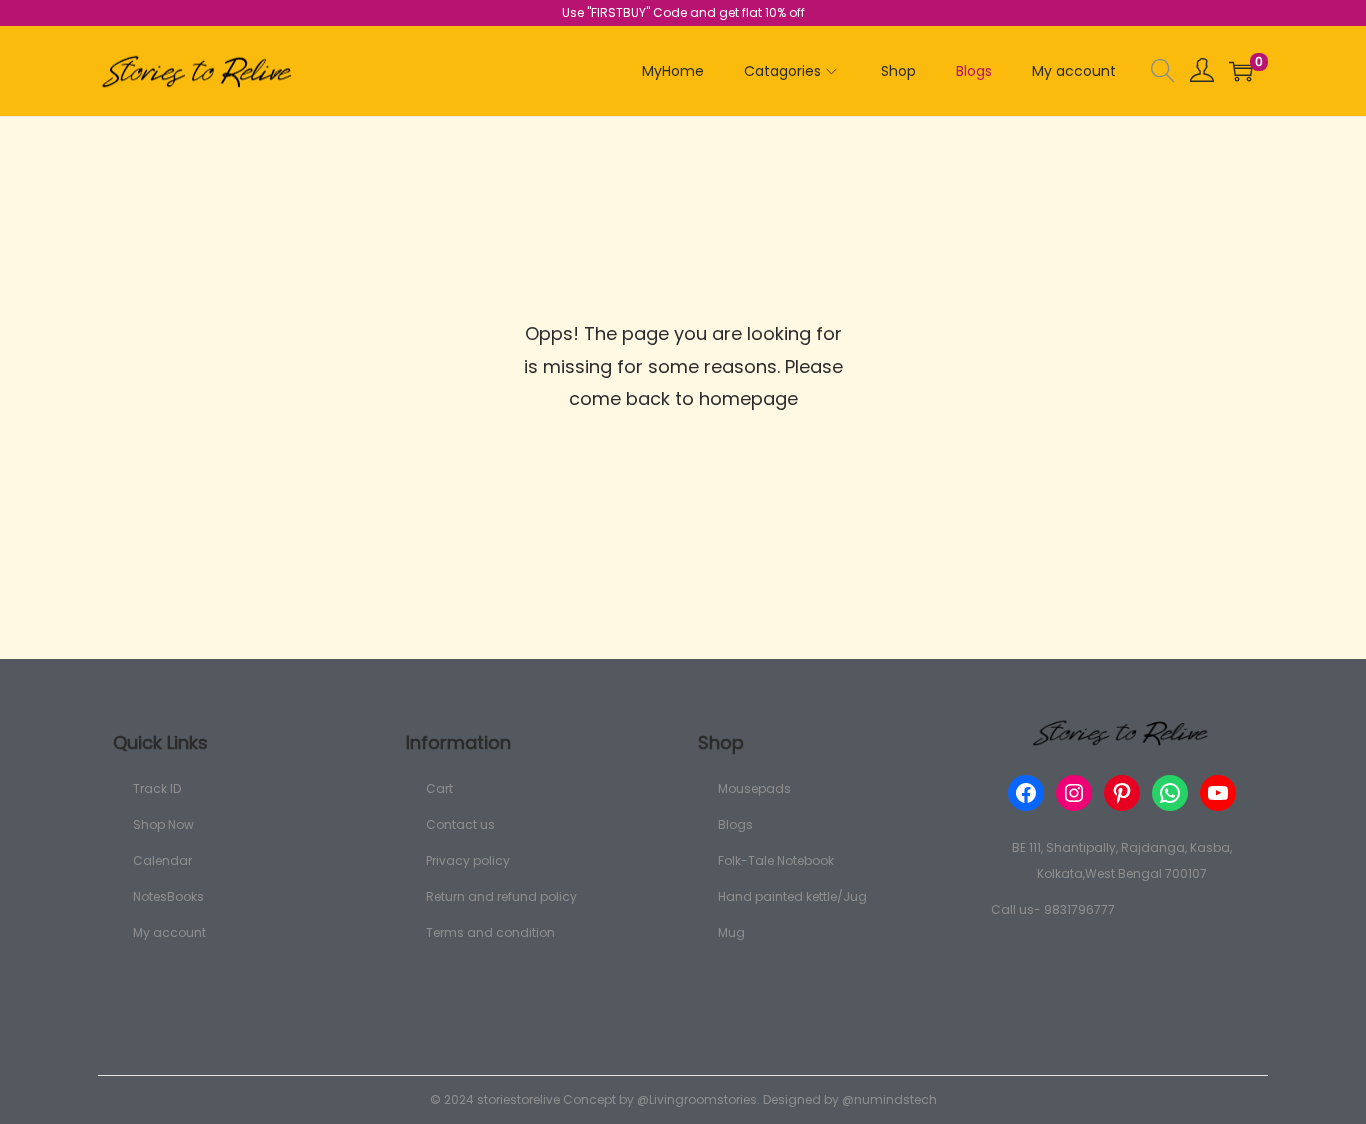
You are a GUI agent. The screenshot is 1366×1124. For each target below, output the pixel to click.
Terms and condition (490, 932)
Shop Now (163, 824)
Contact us (460, 824)
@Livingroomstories (697, 1099)
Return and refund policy (501, 896)
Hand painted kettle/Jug (792, 896)
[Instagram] (1074, 793)
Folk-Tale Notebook (776, 860)
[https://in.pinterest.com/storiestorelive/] (1122, 793)
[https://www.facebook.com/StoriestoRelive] (1026, 793)
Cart (439, 788)
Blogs (735, 824)
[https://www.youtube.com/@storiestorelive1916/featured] (1218, 793)
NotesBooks (168, 896)
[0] (1241, 71)
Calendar (162, 860)
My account (169, 932)
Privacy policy (468, 860)
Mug (731, 932)
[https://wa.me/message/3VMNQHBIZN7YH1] (1170, 793)
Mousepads (754, 788)
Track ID (157, 788)
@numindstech (889, 1099)
